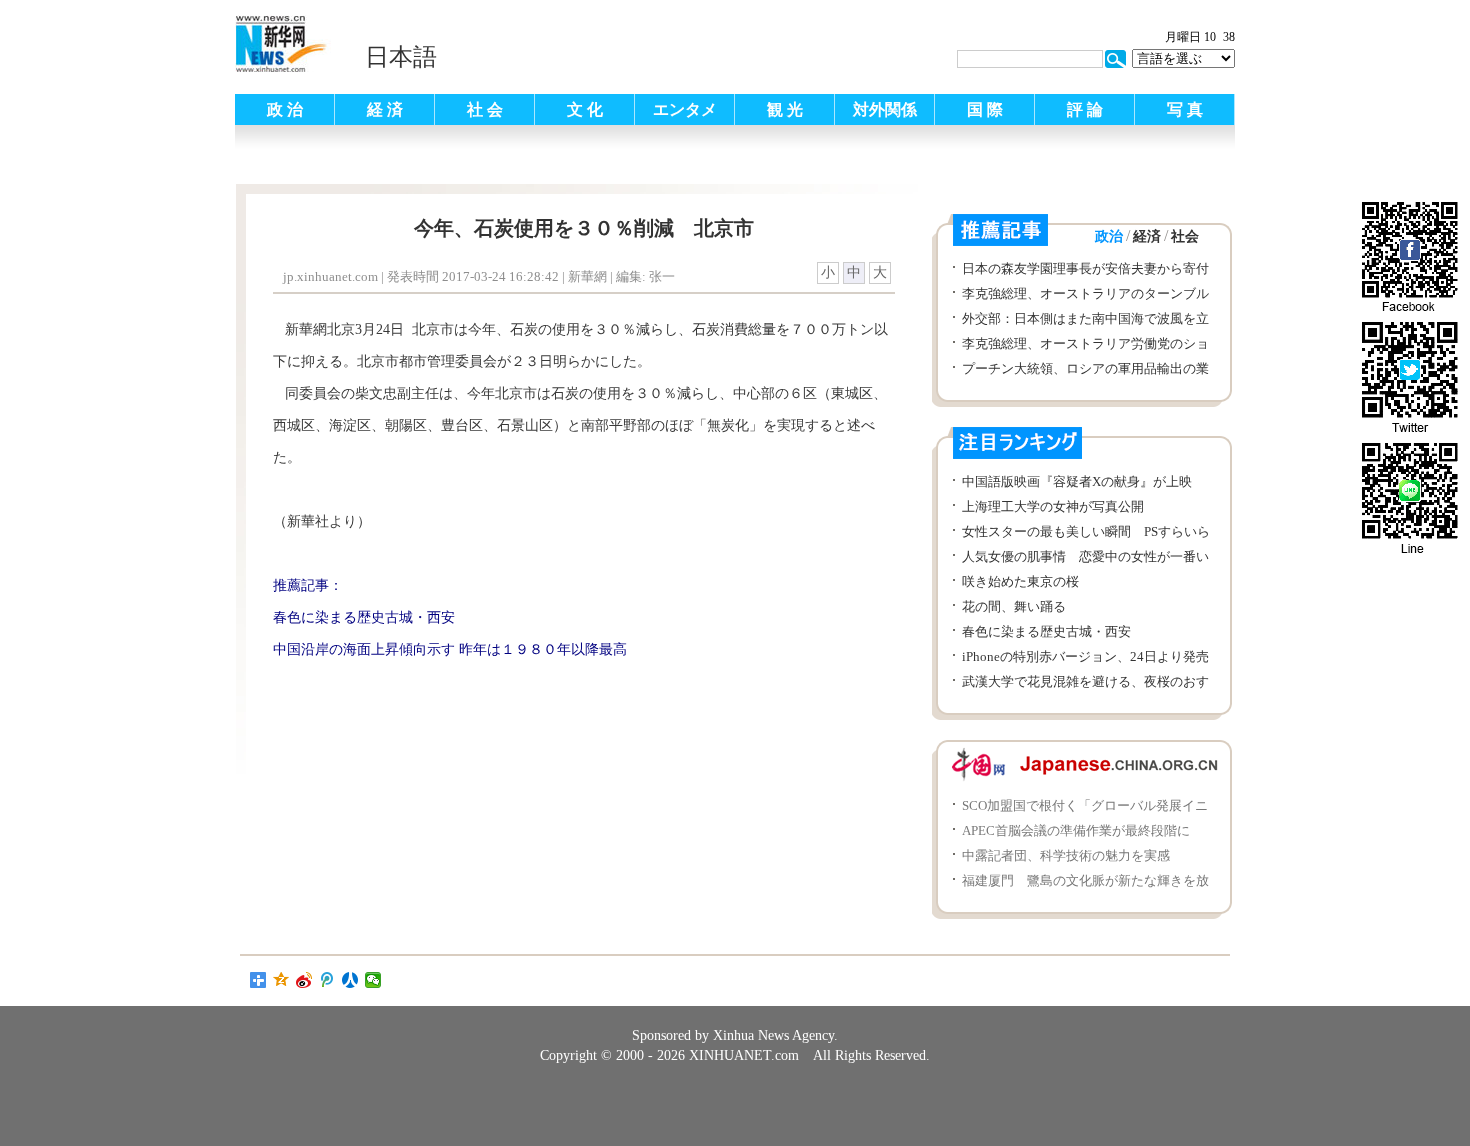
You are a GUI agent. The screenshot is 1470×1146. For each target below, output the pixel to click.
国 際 (985, 109)
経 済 (385, 109)
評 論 (1085, 109)
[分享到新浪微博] (304, 980)
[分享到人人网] (350, 980)
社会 (1185, 236)
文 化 (585, 109)
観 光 (785, 109)
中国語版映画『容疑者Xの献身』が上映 (1083, 481)
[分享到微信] (373, 980)
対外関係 (885, 109)
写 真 (1185, 109)
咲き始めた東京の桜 (1020, 581)
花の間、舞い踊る (1014, 606)
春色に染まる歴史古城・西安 (1046, 631)
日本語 (401, 57)
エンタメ (685, 109)
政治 (1109, 236)
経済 (1147, 236)
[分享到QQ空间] (281, 980)
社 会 (485, 109)
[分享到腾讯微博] (327, 980)
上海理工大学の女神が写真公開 (1059, 506)
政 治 (285, 109)
